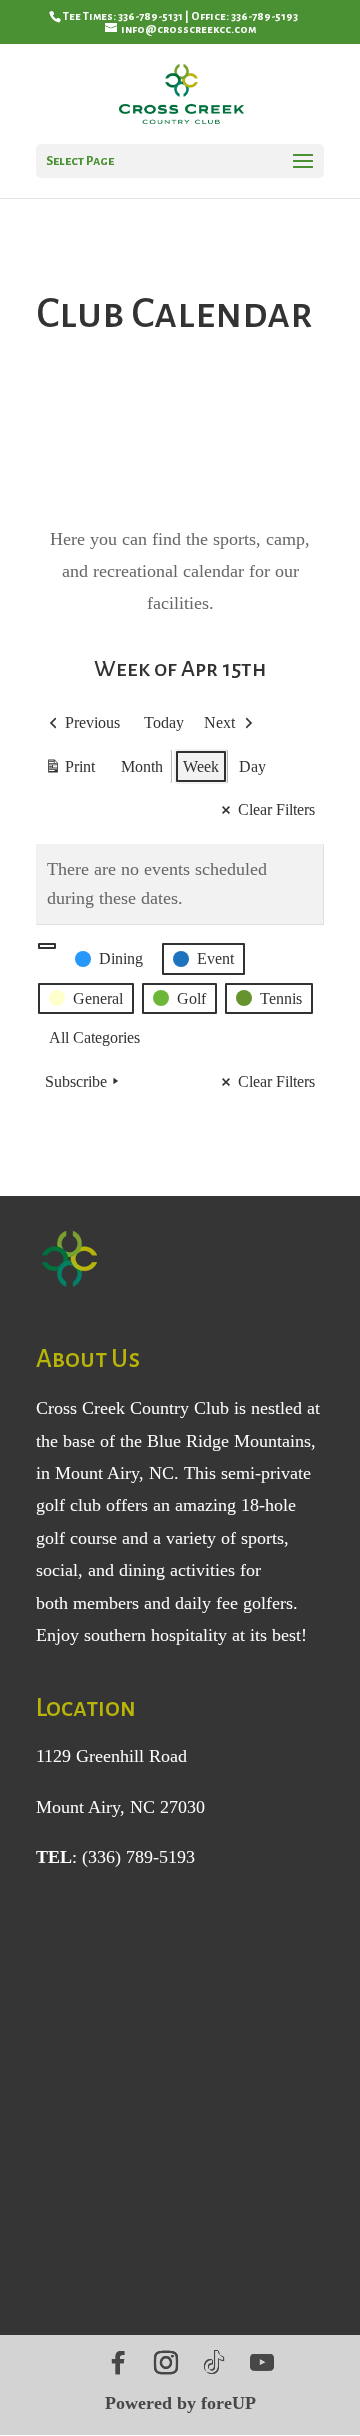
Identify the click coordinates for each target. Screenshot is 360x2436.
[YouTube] (262, 2363)
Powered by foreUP (180, 2403)
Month (142, 766)
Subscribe (76, 1081)
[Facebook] (118, 2363)
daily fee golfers (234, 1603)
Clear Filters (276, 809)
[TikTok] (214, 2363)
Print (69, 771)
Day (252, 766)
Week (201, 766)
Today (164, 722)
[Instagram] (166, 2363)
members (106, 1603)
